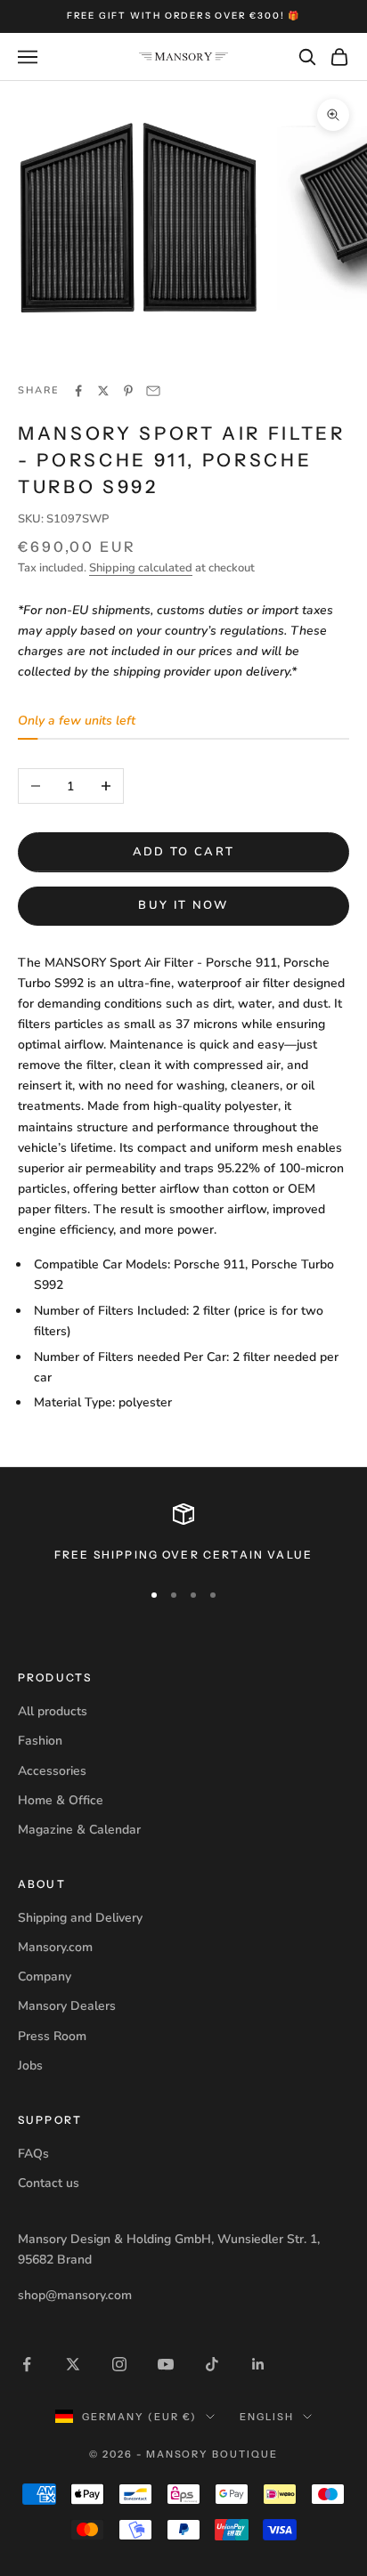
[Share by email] (153, 391)
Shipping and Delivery (80, 1918)
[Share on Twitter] (103, 391)
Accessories (52, 1771)
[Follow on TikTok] (212, 2364)
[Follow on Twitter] (73, 2364)
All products (53, 1711)
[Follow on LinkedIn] (258, 2364)
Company (45, 1977)
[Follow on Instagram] (119, 2364)
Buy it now (183, 905)
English (267, 2417)
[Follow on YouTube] (166, 2364)
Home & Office (61, 1800)
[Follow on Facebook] (27, 2364)
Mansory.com (55, 1947)
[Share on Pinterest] (128, 391)
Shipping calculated (141, 568)
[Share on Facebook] (78, 391)
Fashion (40, 1741)
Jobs (30, 2066)
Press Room (52, 2036)
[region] (183, 1534)
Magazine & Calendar (79, 1830)
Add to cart (184, 852)
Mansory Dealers (67, 2006)
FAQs (33, 2154)
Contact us (49, 2183)
